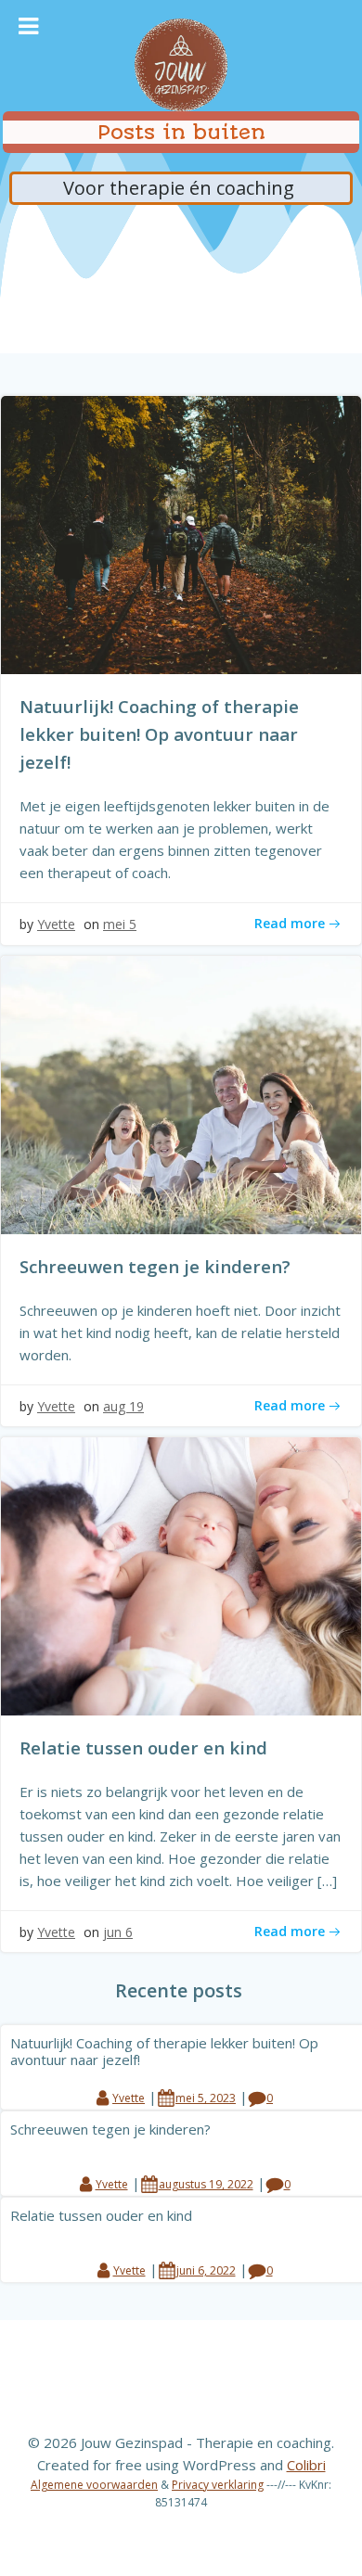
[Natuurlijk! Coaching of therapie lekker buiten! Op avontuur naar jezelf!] (181, 533)
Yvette (56, 924)
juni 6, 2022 (206, 2270)
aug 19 (123, 1406)
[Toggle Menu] (28, 26)
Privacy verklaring (218, 2485)
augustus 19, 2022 (206, 2184)
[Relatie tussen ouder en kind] (181, 1575)
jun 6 (118, 1932)
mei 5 (120, 924)
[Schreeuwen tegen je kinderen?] (181, 1093)
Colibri (306, 2465)
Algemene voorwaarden (94, 2485)
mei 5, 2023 (206, 2098)
